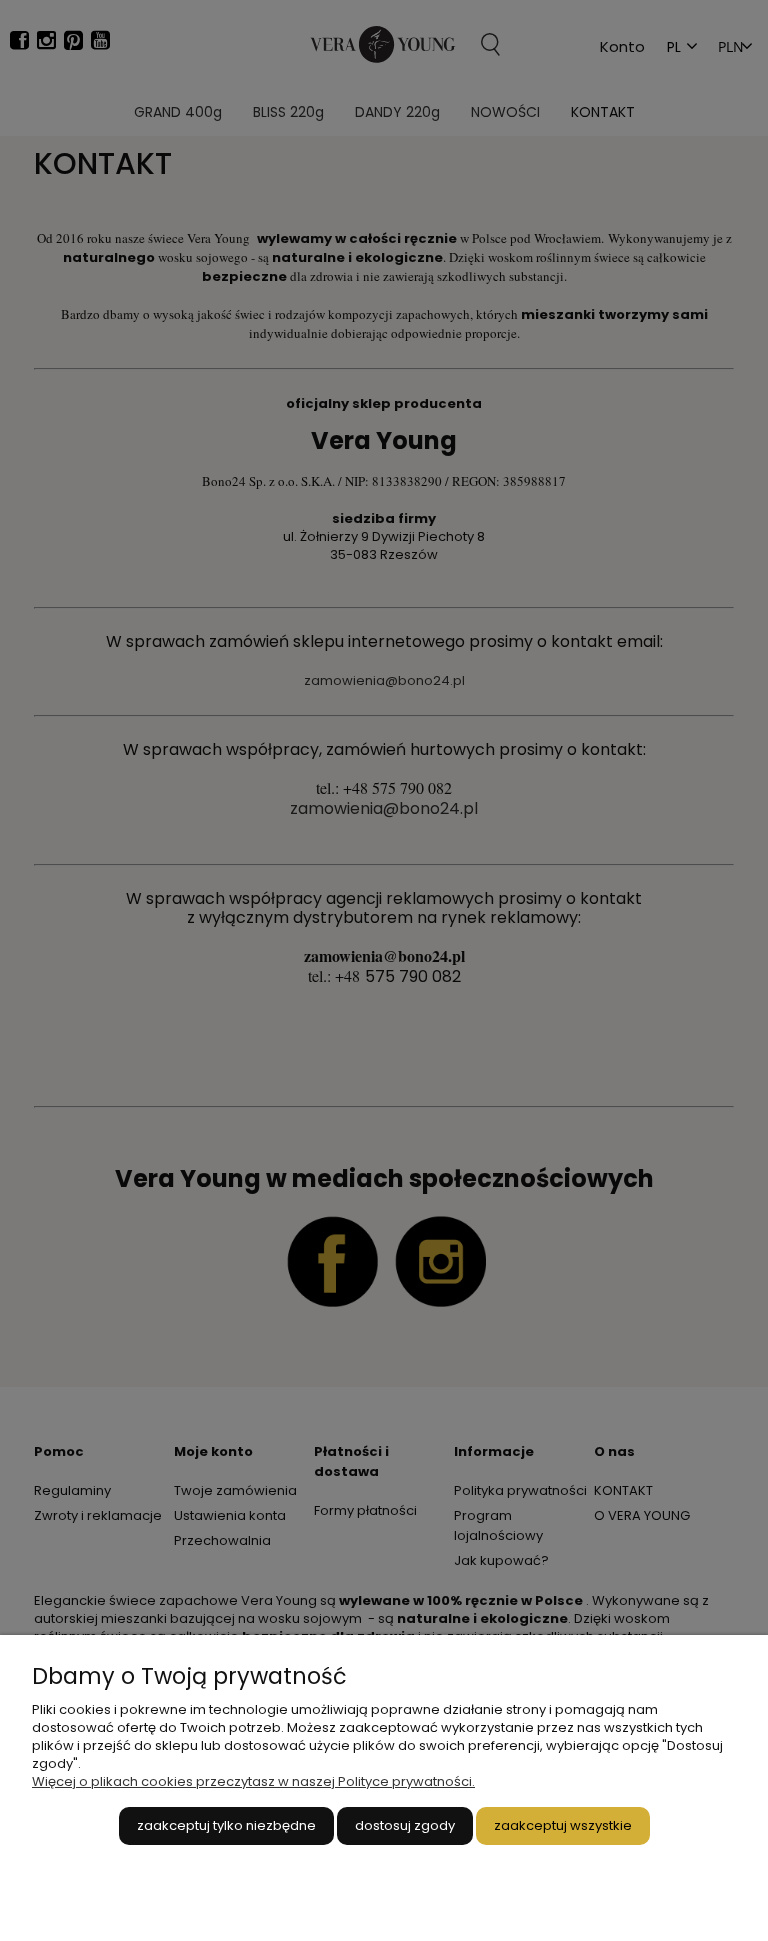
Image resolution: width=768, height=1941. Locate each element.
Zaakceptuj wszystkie (563, 1825)
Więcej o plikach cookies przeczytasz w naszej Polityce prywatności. (253, 1781)
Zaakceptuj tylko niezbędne (226, 1825)
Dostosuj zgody (405, 1825)
